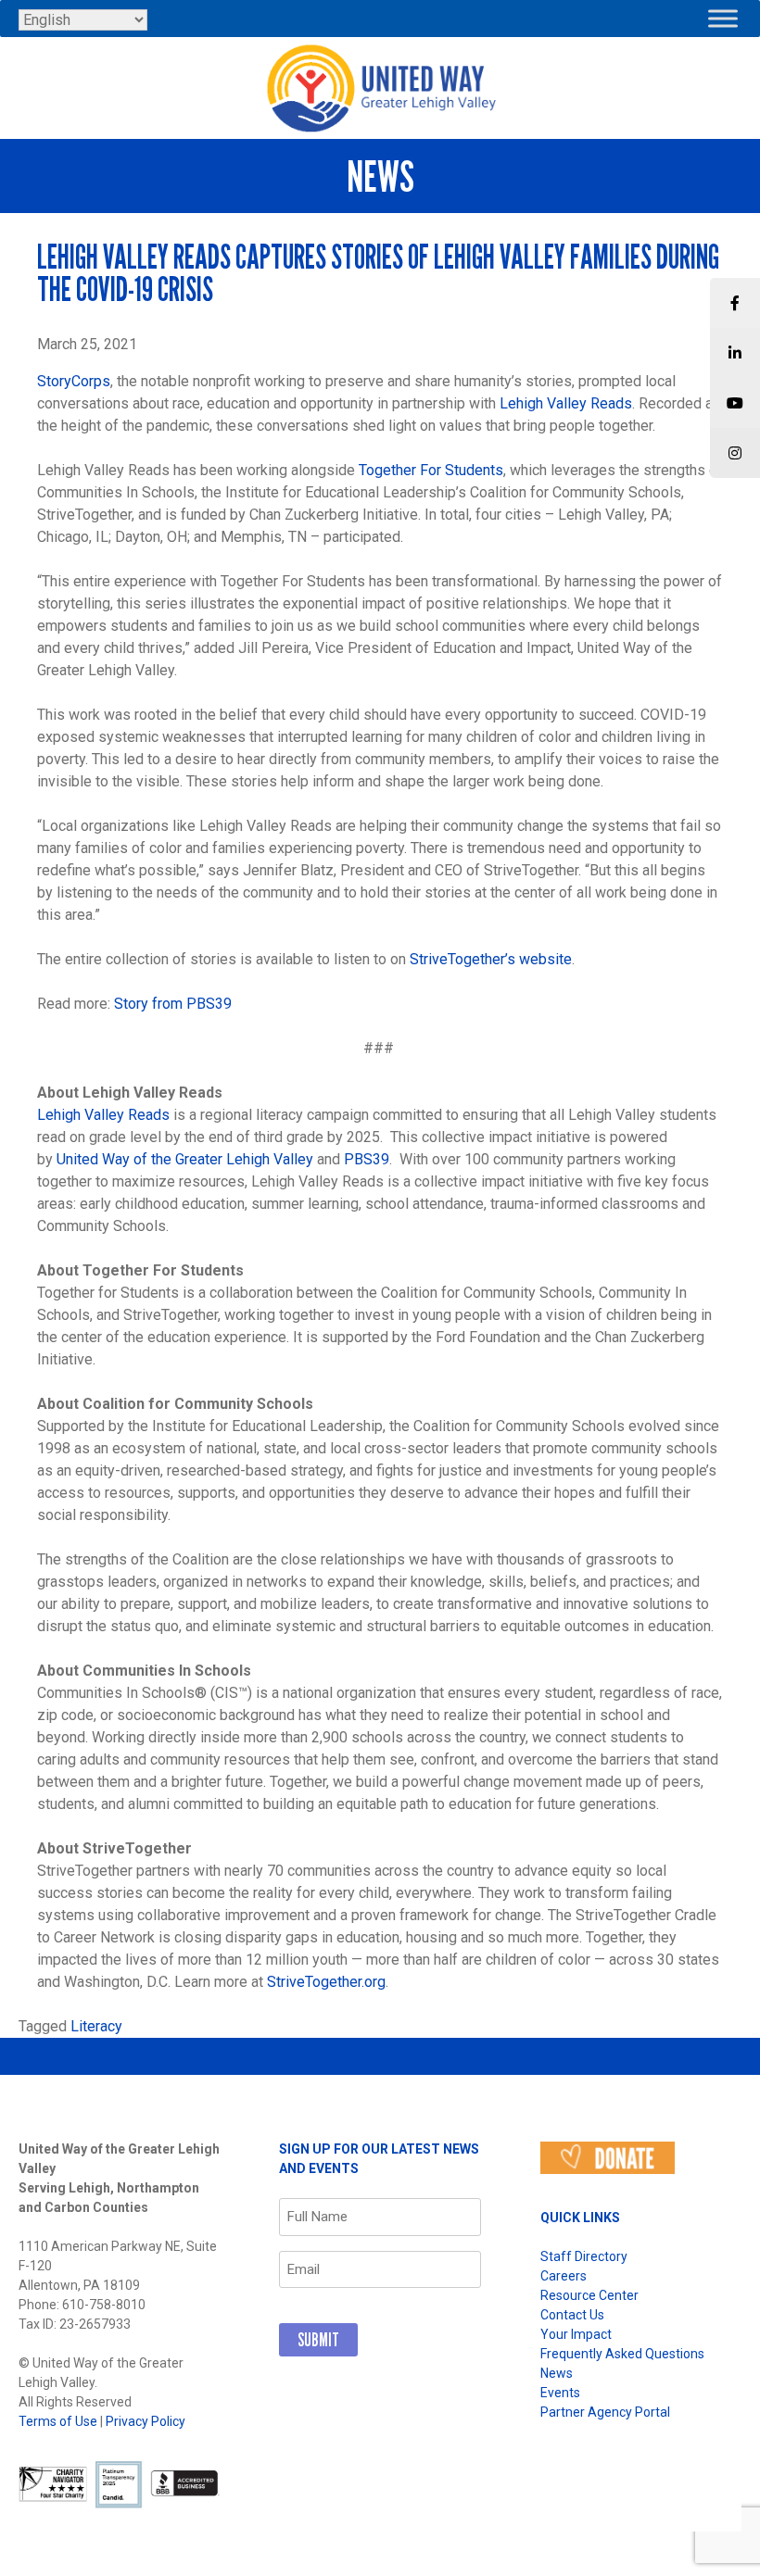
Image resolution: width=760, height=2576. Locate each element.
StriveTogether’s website (491, 959)
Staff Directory (584, 2256)
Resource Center (589, 2295)
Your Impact (576, 2334)
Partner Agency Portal (605, 2412)
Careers (564, 2276)
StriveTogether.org (326, 1982)
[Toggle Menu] (723, 18)
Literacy (96, 2026)
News (557, 2373)
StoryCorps (74, 381)
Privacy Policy (146, 2421)
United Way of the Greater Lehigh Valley (185, 1159)
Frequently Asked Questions (622, 2354)
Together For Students (431, 470)
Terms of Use (58, 2421)
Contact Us (572, 2315)
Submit (318, 2340)
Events (560, 2393)
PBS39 (367, 1159)
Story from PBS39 (173, 1004)
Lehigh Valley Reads (566, 403)
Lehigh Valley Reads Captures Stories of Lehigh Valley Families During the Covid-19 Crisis (378, 273)
